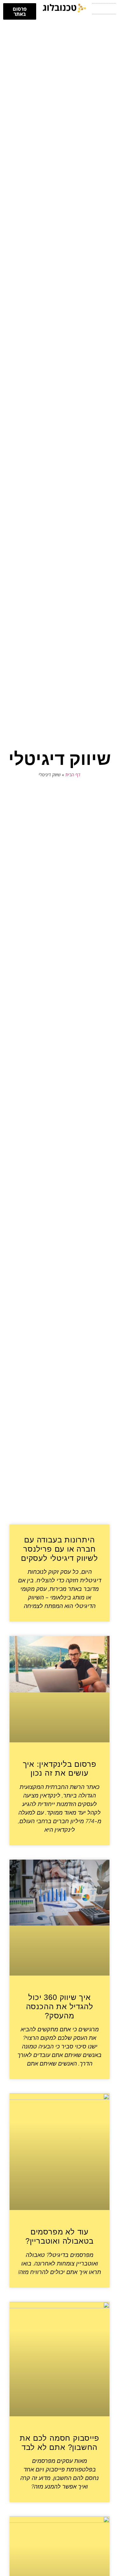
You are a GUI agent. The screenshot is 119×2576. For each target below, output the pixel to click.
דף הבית (73, 775)
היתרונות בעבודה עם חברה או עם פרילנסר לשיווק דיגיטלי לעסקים (60, 1549)
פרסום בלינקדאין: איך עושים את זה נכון (60, 1769)
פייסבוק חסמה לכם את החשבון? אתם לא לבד (59, 2443)
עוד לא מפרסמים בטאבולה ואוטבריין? (60, 2236)
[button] (104, 9)
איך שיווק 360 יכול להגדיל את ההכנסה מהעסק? (60, 2006)
